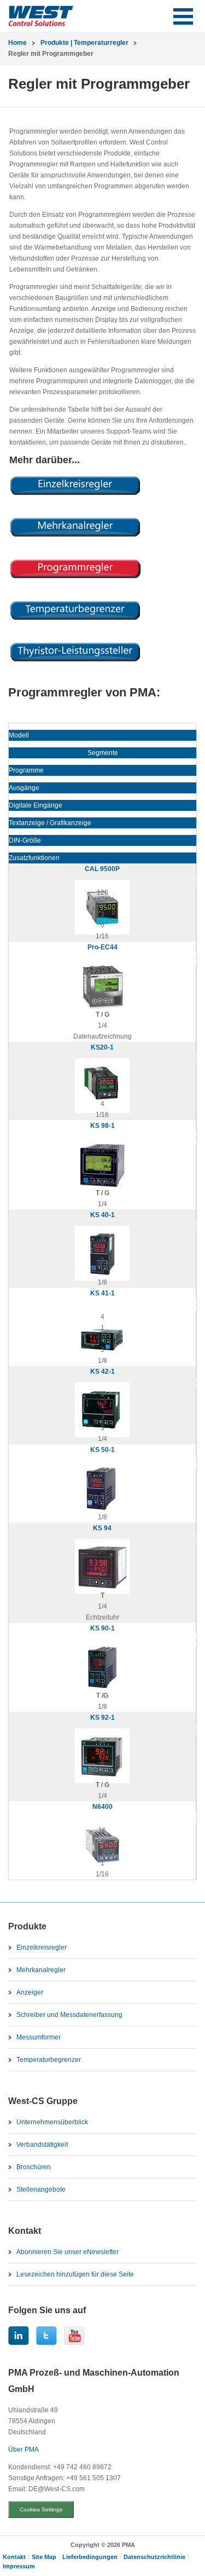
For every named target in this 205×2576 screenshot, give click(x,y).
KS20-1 (102, 1047)
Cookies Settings (41, 2509)
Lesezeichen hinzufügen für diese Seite (75, 2274)
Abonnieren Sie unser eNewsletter (68, 2252)
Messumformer (39, 2037)
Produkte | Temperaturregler (84, 43)
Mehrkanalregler (41, 1970)
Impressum (19, 2566)
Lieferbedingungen (90, 2557)
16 (102, 1071)
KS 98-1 (102, 1126)
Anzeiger (30, 1992)
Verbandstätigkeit (42, 2145)
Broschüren (34, 2167)
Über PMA (24, 2450)
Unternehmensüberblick (52, 2122)
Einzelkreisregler (42, 1947)
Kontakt (14, 2557)
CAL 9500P (102, 869)
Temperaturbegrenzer (49, 2060)
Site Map (44, 2557)
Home (17, 43)
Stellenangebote (41, 2189)
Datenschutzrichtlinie (154, 2557)
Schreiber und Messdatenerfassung (69, 2015)
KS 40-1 (102, 1215)
